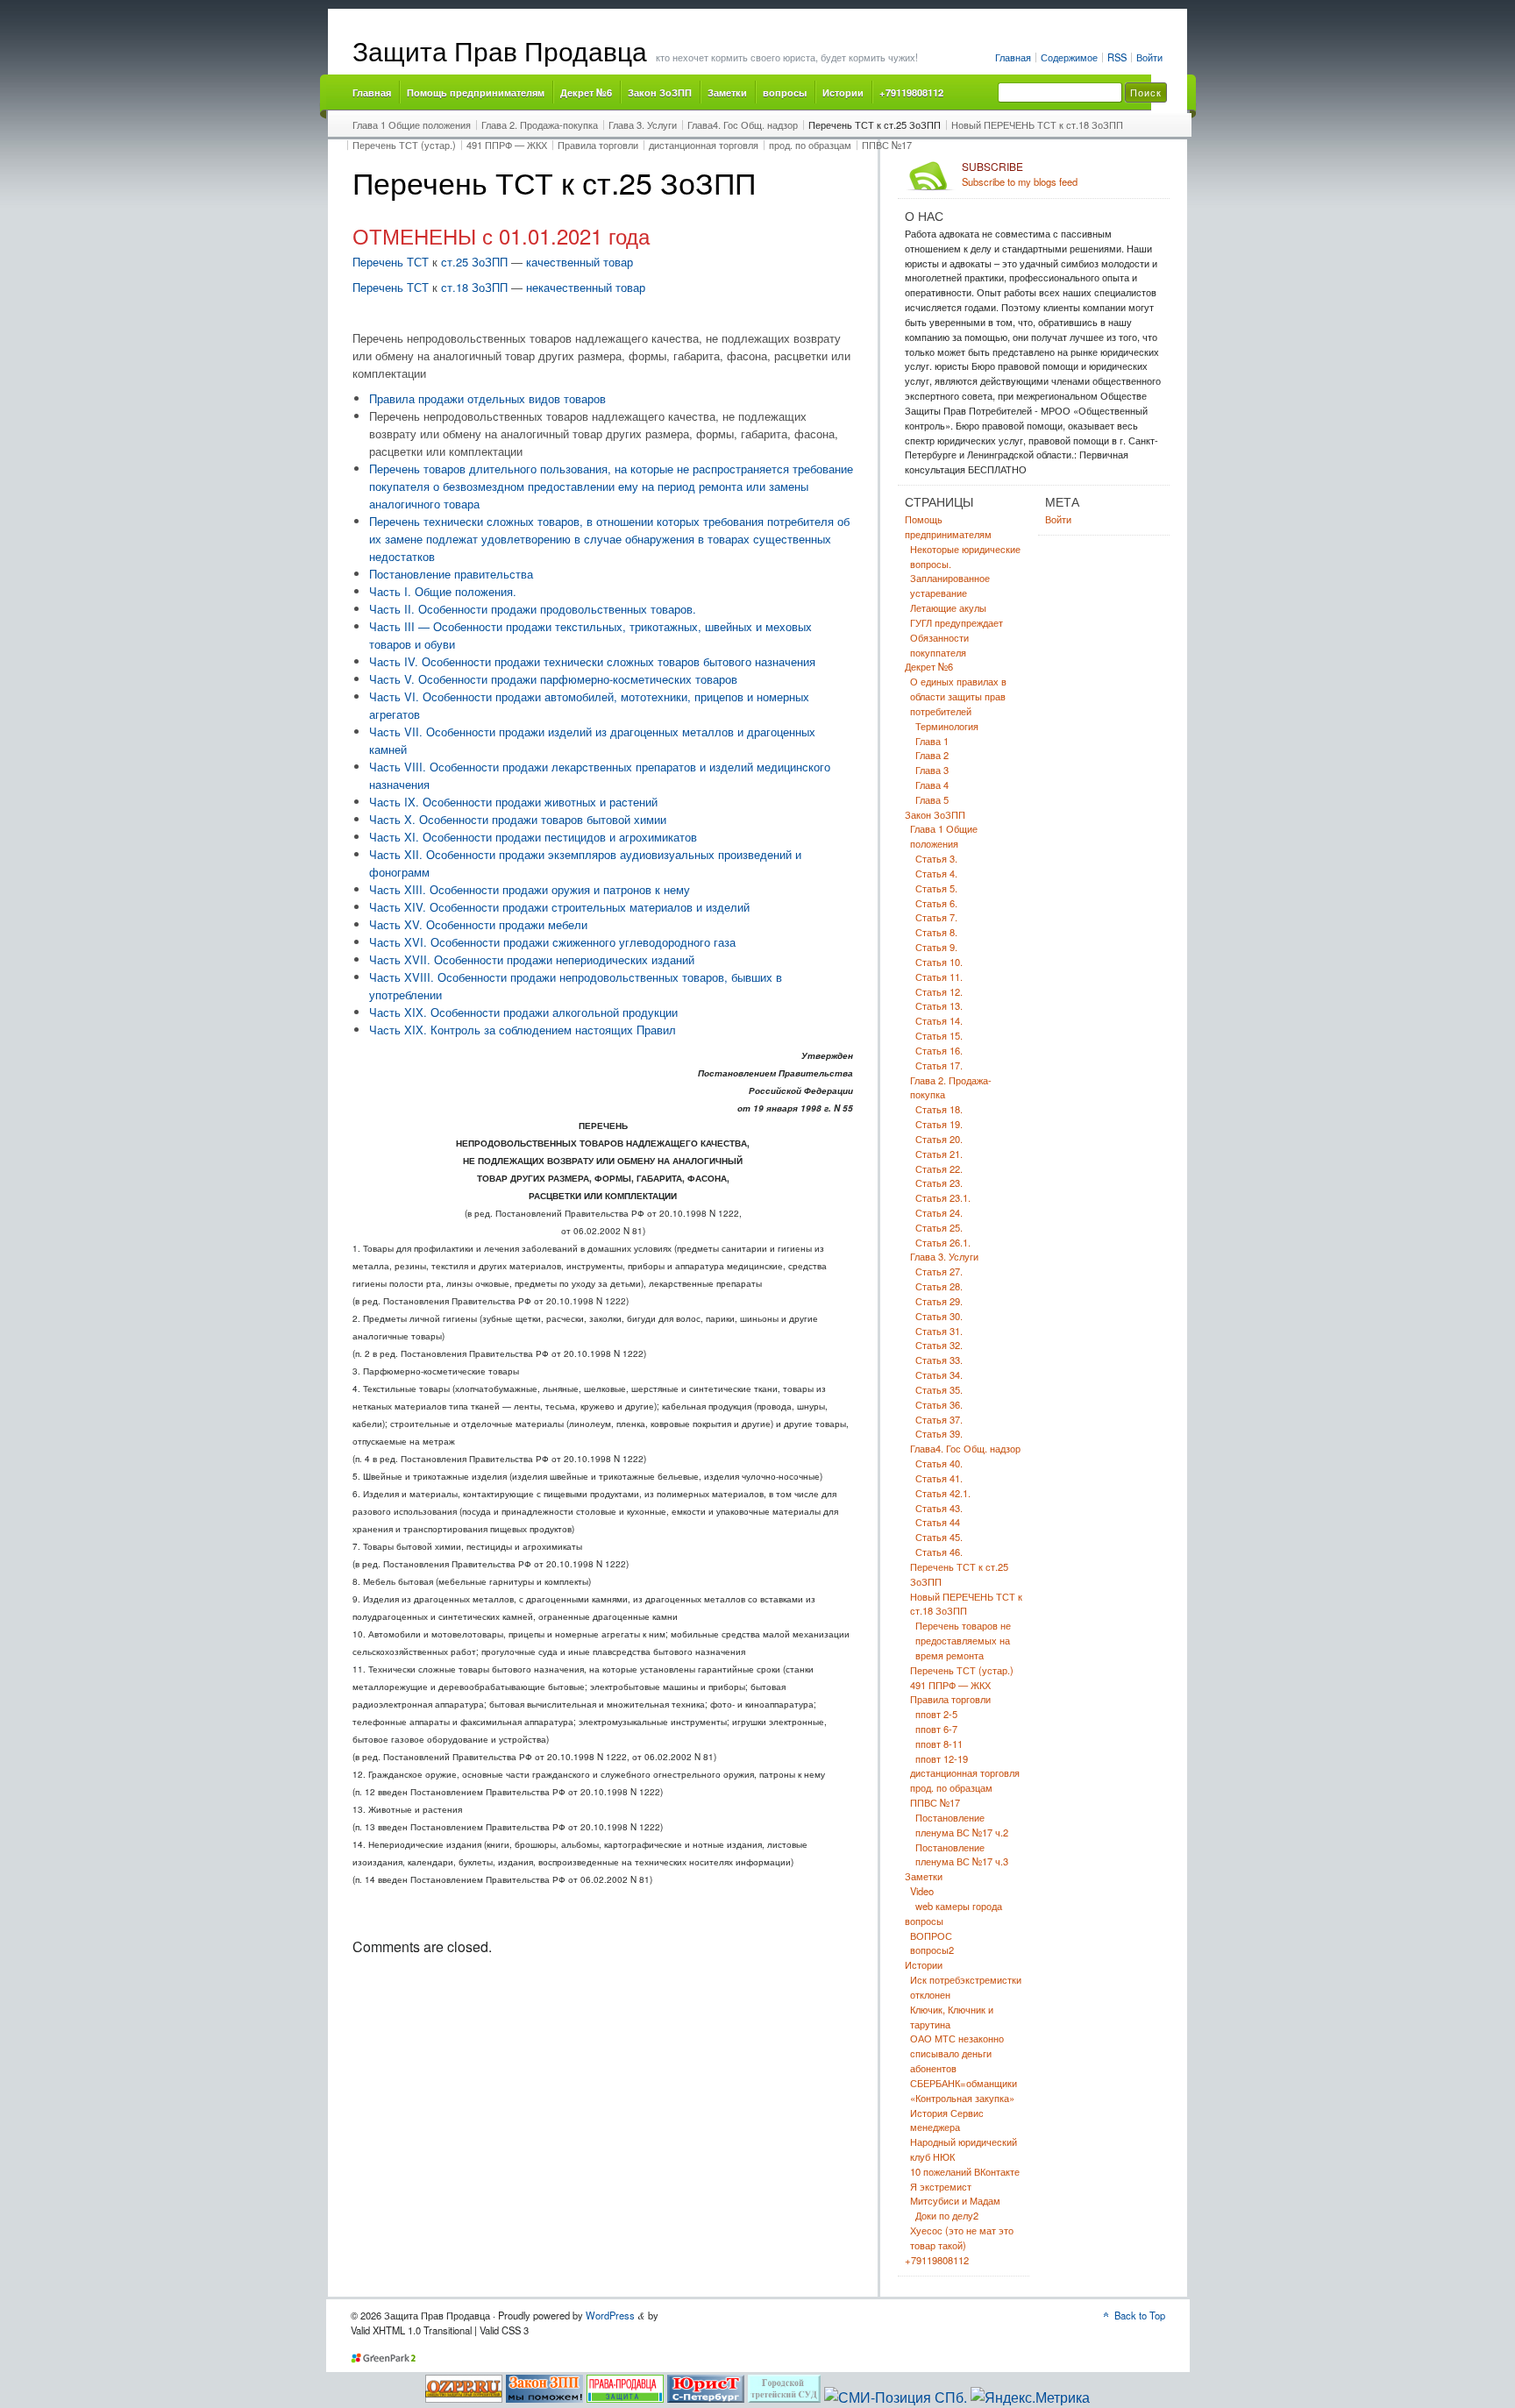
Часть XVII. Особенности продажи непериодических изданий (532, 959)
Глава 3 (932, 770)
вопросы (785, 92)
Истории (843, 92)
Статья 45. (939, 1537)
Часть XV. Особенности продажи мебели (478, 924)
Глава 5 (932, 799)
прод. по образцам (810, 145)
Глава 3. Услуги (643, 124)
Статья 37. (939, 1419)
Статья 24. (939, 1212)
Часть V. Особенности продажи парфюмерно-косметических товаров (553, 679)
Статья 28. (939, 1286)
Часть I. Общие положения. (443, 591)
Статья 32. (939, 1345)
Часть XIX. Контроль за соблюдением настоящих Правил (523, 1030)
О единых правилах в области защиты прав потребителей (958, 696)
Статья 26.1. (943, 1242)
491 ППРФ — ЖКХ (507, 145)
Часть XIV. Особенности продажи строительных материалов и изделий (559, 907)
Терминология (947, 726)
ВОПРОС (931, 1936)
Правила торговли (598, 145)
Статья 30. (939, 1316)
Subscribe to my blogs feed (1020, 174)
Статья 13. (939, 1005)
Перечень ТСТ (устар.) (404, 145)
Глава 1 (932, 741)
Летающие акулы (948, 607)
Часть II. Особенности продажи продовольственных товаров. (533, 609)
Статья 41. (939, 1478)
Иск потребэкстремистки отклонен (966, 1987)
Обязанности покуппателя (939, 645)
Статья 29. (939, 1301)
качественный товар (580, 262)
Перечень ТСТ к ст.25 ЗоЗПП (875, 124)
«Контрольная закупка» (962, 2098)
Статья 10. (939, 962)
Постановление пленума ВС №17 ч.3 (962, 1854)
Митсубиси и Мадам (955, 2200)
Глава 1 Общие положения (412, 124)
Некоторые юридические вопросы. (965, 556)
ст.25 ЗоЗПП (473, 262)
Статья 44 (938, 1522)
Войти (1149, 57)
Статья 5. (936, 888)
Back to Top (1140, 2315)
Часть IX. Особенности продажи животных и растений (513, 802)
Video (922, 1891)
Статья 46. (939, 1552)
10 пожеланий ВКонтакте (965, 2171)
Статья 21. (939, 1154)
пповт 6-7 (936, 1729)
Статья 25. (939, 1227)
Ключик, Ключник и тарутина (952, 2017)
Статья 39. (939, 1433)
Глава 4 (932, 785)
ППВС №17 (887, 145)
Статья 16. (939, 1050)
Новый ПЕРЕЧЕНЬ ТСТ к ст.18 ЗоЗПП (1037, 124)
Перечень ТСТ (391, 262)
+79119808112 (911, 92)
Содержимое (1069, 57)
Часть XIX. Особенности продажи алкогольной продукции (523, 1012)
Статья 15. (939, 1035)
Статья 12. (939, 991)
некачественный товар (586, 287)
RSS (1117, 57)
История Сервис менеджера (947, 2120)
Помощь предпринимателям (476, 92)
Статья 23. (939, 1183)
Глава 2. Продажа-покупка (540, 124)
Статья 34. (939, 1374)
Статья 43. (939, 1508)
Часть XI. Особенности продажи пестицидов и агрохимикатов (533, 837)
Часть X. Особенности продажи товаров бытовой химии (518, 819)
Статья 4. (936, 873)
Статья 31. (939, 1331)
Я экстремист (941, 2186)
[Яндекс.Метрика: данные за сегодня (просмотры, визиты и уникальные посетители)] (1030, 2397)
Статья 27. (939, 1271)
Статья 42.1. (943, 1493)
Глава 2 (932, 755)
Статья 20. (939, 1139)
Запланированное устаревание (950, 585)
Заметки (727, 92)
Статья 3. (936, 858)
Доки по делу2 (947, 2215)
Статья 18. (939, 1109)
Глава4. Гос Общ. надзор (743, 124)
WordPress (610, 2315)
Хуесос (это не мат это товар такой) (962, 2238)
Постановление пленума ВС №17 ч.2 (962, 1825)
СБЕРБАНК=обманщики (964, 2083)
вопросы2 (932, 1950)
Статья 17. (939, 1065)
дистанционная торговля (704, 145)
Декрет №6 (586, 92)
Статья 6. (936, 903)
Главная (1013, 57)
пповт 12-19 (942, 1758)
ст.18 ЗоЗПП (474, 287)
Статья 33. (939, 1360)
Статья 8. (936, 932)
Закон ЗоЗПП (660, 92)
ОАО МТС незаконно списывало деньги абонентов (957, 2053)
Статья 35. (939, 1389)
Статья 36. (939, 1404)
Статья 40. (939, 1463)
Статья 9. (936, 947)
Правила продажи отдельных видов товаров (487, 398)
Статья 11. (939, 977)
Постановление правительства (451, 574)
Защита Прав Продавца (500, 50)
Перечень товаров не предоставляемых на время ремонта (963, 1640)
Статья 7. (936, 917)
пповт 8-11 (939, 1744)
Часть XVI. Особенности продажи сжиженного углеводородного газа (552, 942)
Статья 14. (939, 1020)
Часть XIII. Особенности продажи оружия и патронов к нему (530, 889)
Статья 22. (939, 1168)
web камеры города (959, 1906)
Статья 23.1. (943, 1197)
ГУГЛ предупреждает (957, 622)
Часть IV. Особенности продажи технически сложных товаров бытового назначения (592, 661)
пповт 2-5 (936, 1714)
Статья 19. (939, 1124)
